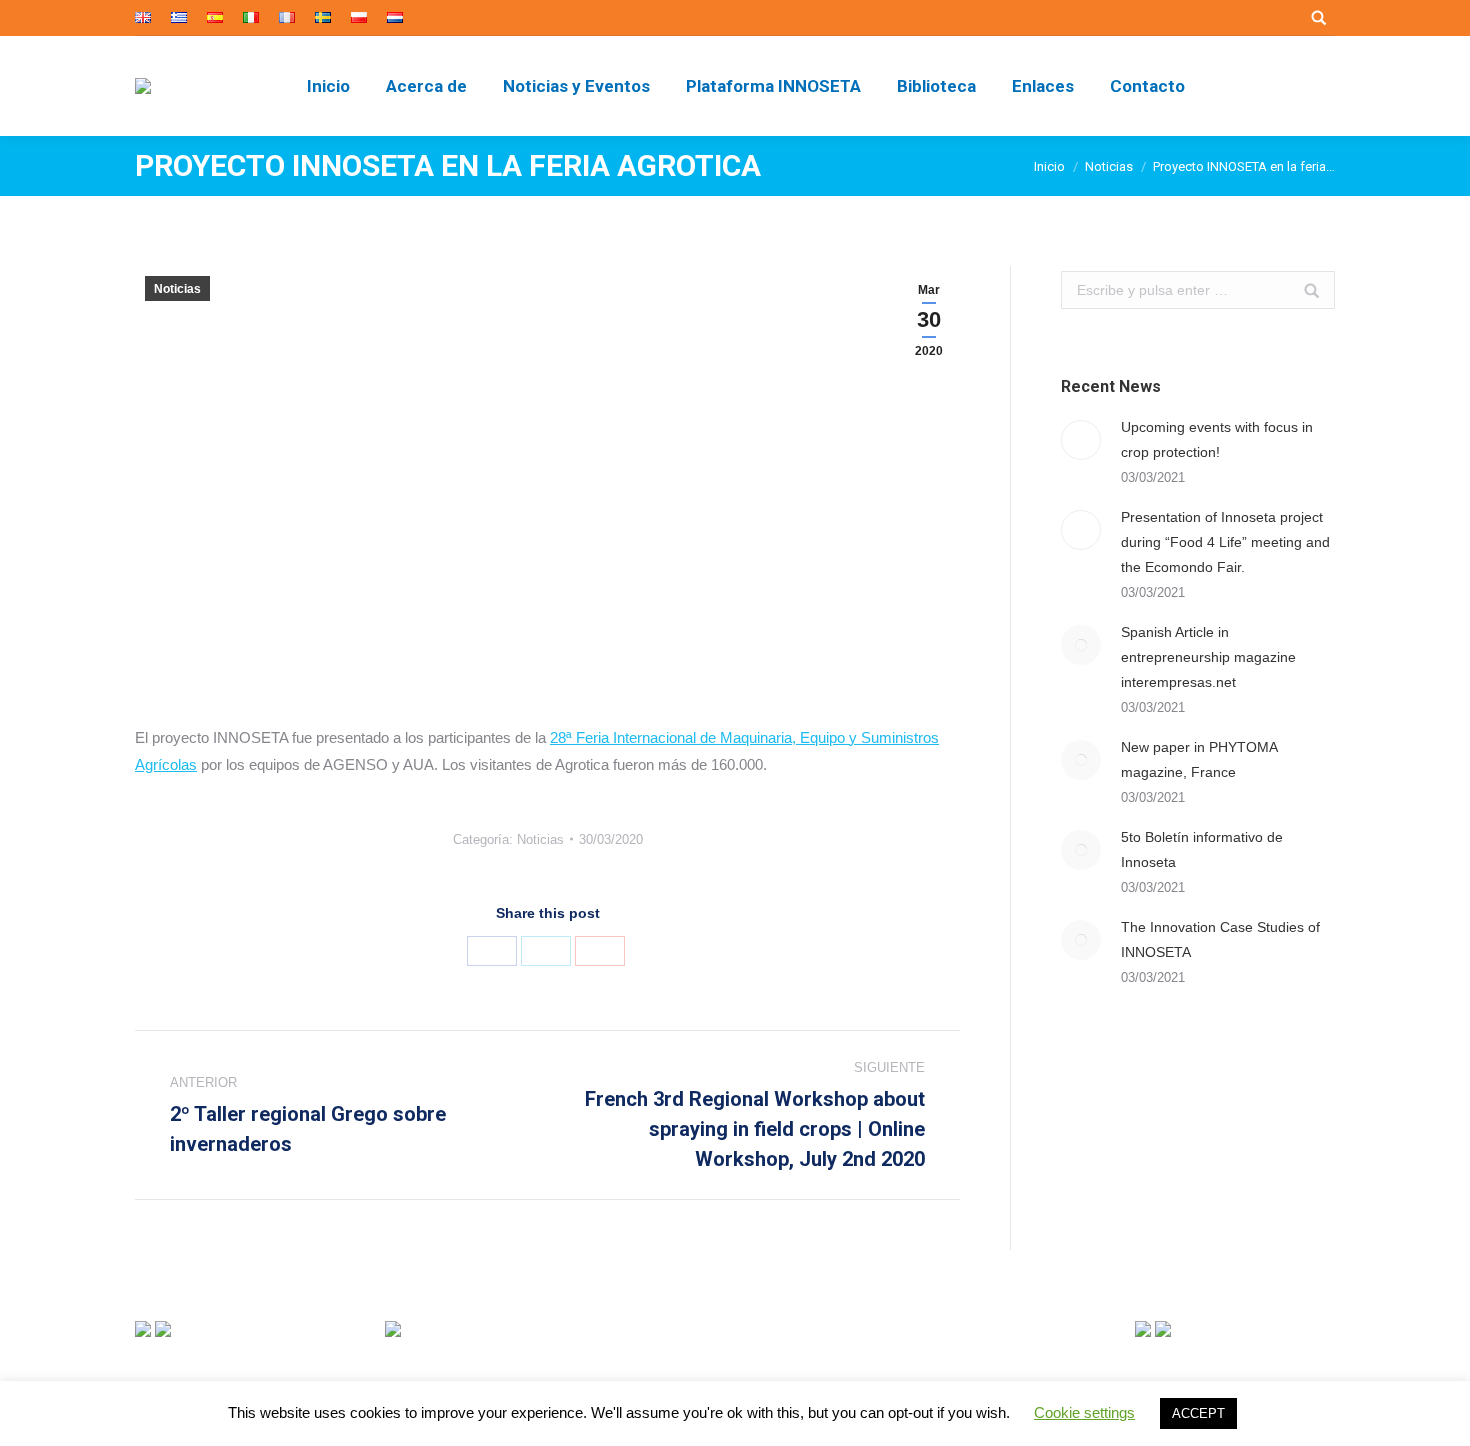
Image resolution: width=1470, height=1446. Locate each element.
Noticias (1109, 166)
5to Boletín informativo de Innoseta (1202, 849)
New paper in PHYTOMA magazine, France (1199, 759)
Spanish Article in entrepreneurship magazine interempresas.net (1208, 657)
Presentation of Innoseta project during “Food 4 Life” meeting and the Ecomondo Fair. (1225, 542)
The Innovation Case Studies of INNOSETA (1220, 939)
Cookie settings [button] (1084, 1412)
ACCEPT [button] (1198, 1413)
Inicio (1049, 166)
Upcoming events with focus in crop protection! (1217, 439)
